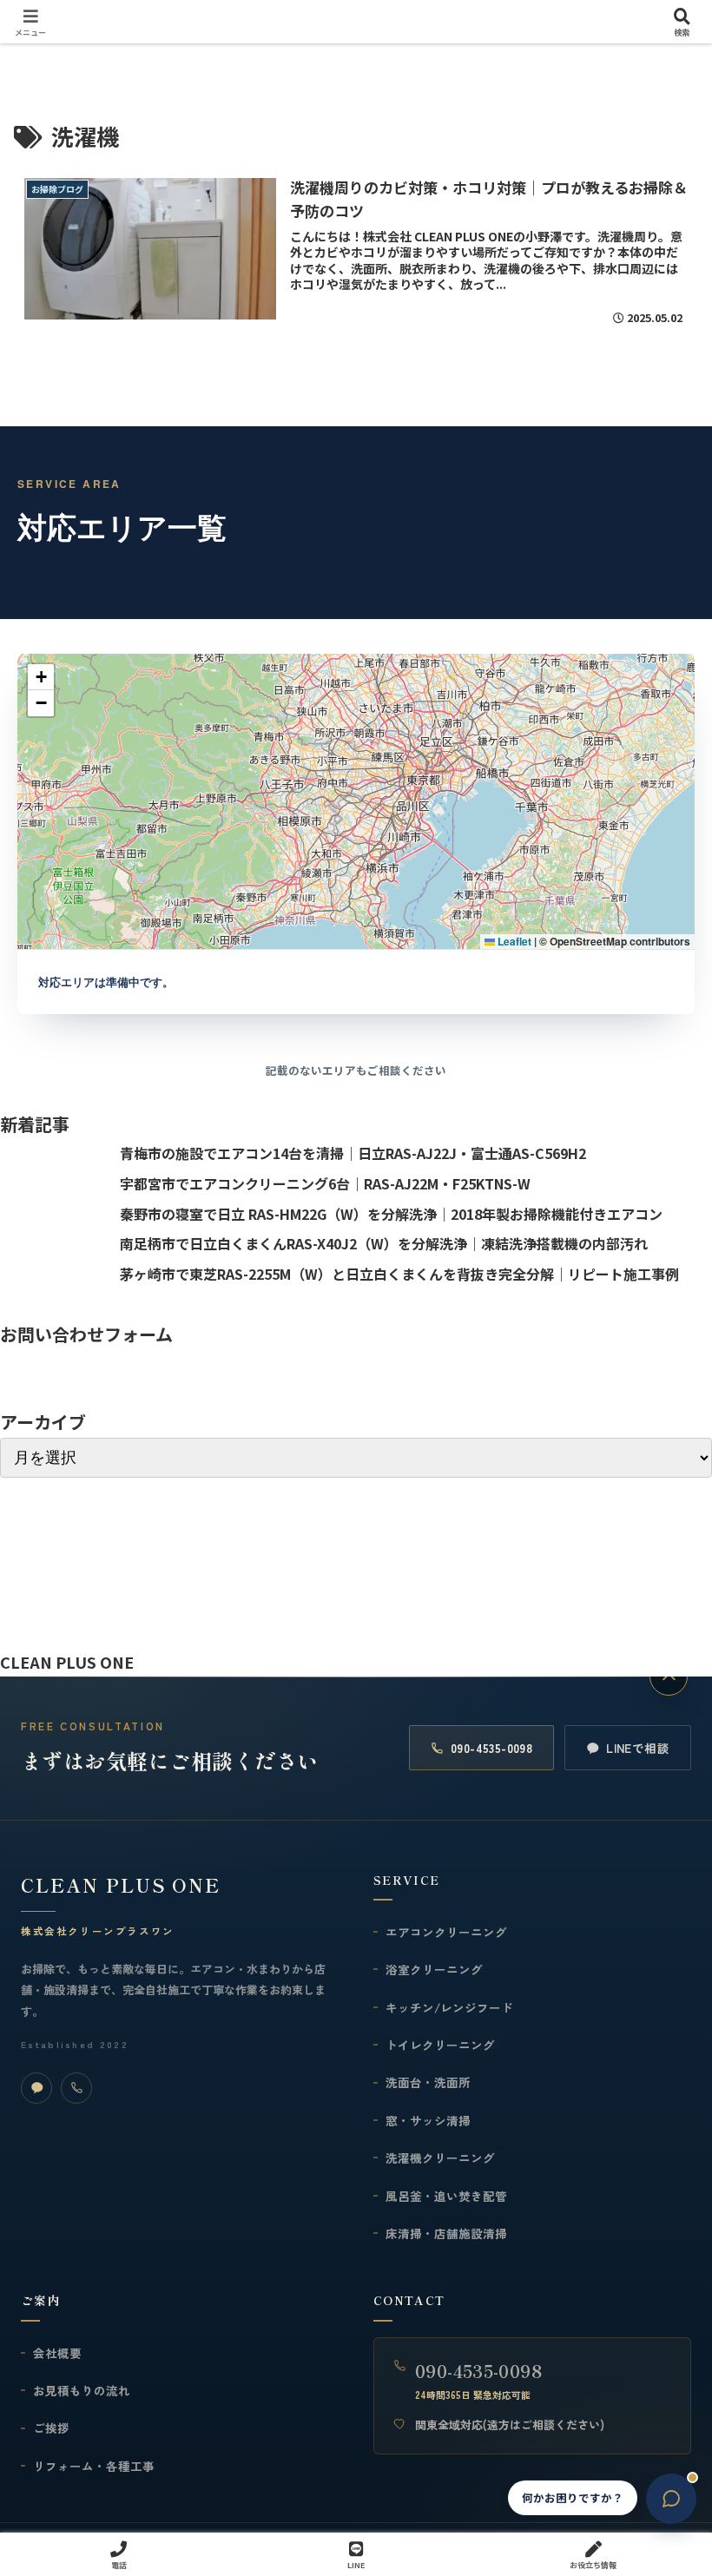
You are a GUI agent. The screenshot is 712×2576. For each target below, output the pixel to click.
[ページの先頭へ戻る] (669, 1677)
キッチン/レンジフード (449, 2007)
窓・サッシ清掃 (428, 2120)
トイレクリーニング (440, 2045)
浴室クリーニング (434, 1969)
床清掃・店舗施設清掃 (446, 2233)
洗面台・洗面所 (428, 2082)
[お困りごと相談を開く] (671, 2499)
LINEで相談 (638, 1748)
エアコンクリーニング (446, 1932)
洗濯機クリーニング (440, 2158)
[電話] (76, 2088)
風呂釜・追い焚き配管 (446, 2196)
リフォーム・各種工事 (94, 2466)
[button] (41, 677)
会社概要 (57, 2353)
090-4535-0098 (491, 1748)
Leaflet (513, 941)
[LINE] (36, 2088)
